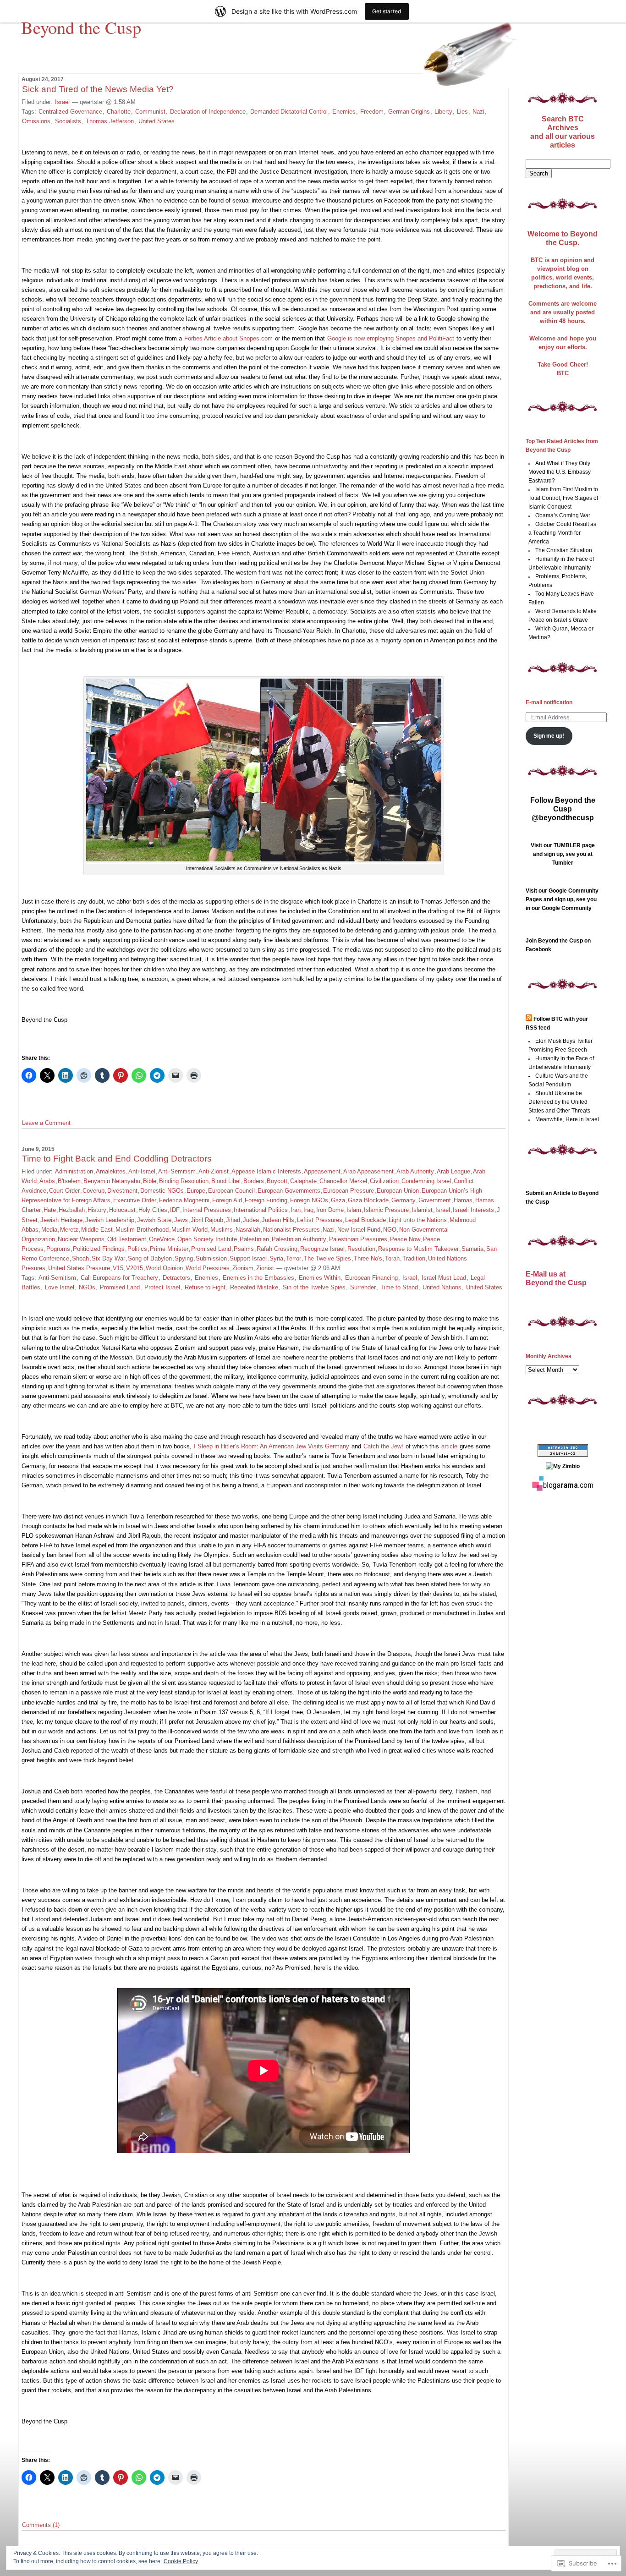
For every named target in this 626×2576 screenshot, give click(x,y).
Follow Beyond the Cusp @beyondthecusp (563, 809)
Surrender (363, 1287)
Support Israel (248, 1258)
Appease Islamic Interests (266, 1171)
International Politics (261, 1210)
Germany (404, 1200)
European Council (231, 1191)
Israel (62, 102)
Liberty (443, 112)
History (97, 1210)
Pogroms (58, 1249)
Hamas (463, 1200)
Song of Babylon (150, 1258)
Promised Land (211, 1249)
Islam (354, 1210)
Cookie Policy (181, 2561)
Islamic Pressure (386, 1210)
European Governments (289, 1191)
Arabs (47, 1181)
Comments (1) (41, 2525)
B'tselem (69, 1181)
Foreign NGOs (309, 1200)
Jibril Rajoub (207, 1220)
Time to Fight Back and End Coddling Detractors (117, 1159)
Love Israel (60, 1287)
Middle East (97, 1230)
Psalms (244, 1249)
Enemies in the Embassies (258, 1278)
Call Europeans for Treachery (119, 1278)
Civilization (384, 1181)
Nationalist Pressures (291, 1230)
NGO (390, 1230)
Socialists (68, 121)
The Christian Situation (564, 550)
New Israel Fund (359, 1230)
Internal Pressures (207, 1210)
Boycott (277, 1181)
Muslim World (189, 1230)
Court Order (64, 1191)
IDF (175, 1210)
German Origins (409, 112)
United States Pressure (79, 1268)
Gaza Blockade (368, 1200)
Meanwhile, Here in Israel (567, 1119)
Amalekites (111, 1171)
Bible (150, 1181)
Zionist (265, 1268)
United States (156, 121)
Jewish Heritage (61, 1220)
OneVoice (162, 1239)
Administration (74, 1171)
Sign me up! (549, 736)
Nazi (478, 112)
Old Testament (127, 1239)
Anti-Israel (142, 1171)
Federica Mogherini (184, 1200)
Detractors (176, 1278)
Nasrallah (248, 1230)
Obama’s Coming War (563, 515)
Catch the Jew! (383, 1446)
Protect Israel (162, 1287)
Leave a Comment (46, 1123)
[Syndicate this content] (529, 1019)
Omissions (36, 121)
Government (435, 1200)
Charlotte (119, 112)
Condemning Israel (426, 1181)
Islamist (422, 1210)
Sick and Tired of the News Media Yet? (98, 89)
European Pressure (349, 1191)
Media (49, 1230)
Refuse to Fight (205, 1287)
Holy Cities (153, 1210)
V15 (118, 1268)
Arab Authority (415, 1171)
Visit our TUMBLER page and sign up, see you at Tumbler (563, 854)
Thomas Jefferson (110, 121)
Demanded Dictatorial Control (289, 112)
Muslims (222, 1230)
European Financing (371, 1278)
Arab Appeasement (368, 1171)
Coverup (93, 1191)
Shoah (80, 1258)
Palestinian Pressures (358, 1239)
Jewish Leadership (110, 1220)
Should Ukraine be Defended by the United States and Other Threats (559, 1102)
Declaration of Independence (208, 112)
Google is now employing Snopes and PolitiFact (391, 338)
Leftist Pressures (320, 1220)
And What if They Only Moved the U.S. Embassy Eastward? (560, 472)
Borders (254, 1181)
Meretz (69, 1230)
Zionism (243, 1268)
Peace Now (405, 1239)
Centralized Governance (70, 112)
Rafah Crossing (277, 1249)
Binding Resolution (184, 1181)
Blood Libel (226, 1181)
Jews (181, 1220)
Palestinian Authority (299, 1239)
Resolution (361, 1249)
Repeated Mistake (254, 1287)
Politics (137, 1249)
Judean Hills (278, 1220)
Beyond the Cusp (81, 27)
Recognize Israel (322, 1249)
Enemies (344, 112)
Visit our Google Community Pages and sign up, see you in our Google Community (562, 899)
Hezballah (72, 1210)
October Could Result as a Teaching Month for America (563, 533)
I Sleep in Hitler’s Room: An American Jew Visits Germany (272, 1446)
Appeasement (322, 1171)
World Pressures (208, 1268)
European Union (398, 1191)
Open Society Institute (207, 1239)
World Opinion (164, 1268)
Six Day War (108, 1258)
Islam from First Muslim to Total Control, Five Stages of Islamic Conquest (563, 498)
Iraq (308, 1210)
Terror (294, 1258)
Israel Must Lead (444, 1278)
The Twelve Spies (327, 1258)
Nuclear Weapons (81, 1239)
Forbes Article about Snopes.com (228, 338)
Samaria (472, 1249)
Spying (184, 1258)
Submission (211, 1258)
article (449, 1446)
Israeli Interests (473, 1210)
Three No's (368, 1258)
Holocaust (122, 1210)
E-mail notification (549, 702)
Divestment (122, 1191)
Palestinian (254, 1239)
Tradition (414, 1258)
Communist (150, 112)
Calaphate (303, 1181)
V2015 (135, 1268)
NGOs (87, 1287)
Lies (462, 112)
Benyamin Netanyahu (112, 1181)
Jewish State (154, 1220)
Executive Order (135, 1200)
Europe (196, 1191)
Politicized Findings (99, 1249)
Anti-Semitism (177, 1171)
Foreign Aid (227, 1200)
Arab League (453, 1171)
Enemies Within (320, 1278)
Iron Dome (330, 1210)
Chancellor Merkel (343, 1181)
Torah (392, 1258)
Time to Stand (399, 1287)
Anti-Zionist (214, 1171)
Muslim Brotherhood (142, 1230)
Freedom (372, 112)
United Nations (442, 1287)
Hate (50, 1210)
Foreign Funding (266, 1200)
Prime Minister (169, 1249)
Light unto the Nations (418, 1220)
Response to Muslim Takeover (418, 1249)
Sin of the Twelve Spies (314, 1287)
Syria (276, 1258)
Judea (251, 1220)
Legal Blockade (365, 1220)
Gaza (338, 1200)
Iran (296, 1210)
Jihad (233, 1220)
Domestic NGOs (162, 1191)
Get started (387, 11)
